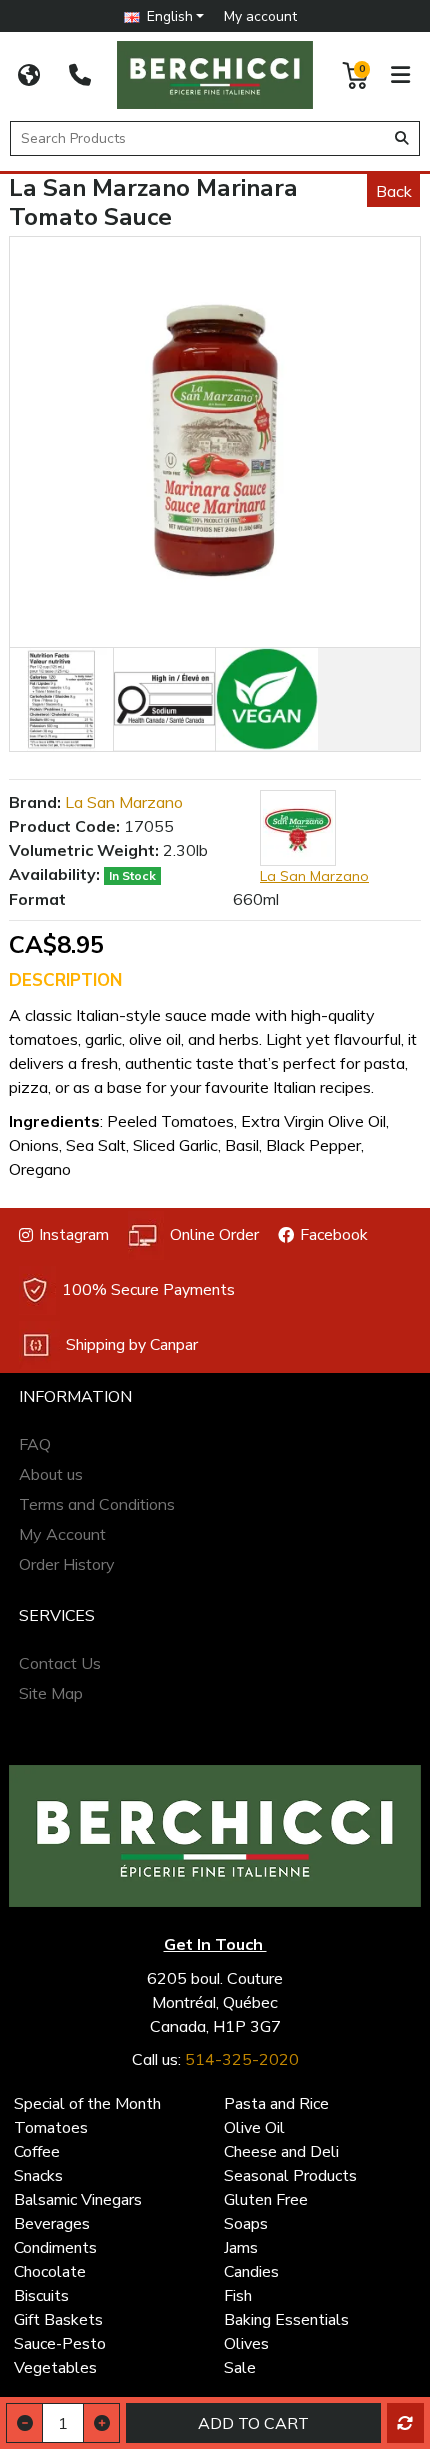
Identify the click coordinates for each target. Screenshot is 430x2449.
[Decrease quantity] (24, 2423)
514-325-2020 (242, 2059)
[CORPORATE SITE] (29, 75)
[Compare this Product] (405, 2423)
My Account (62, 1534)
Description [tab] (65, 980)
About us (51, 1474)
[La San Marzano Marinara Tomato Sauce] (215, 442)
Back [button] (394, 191)
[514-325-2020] (80, 75)
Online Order (214, 1235)
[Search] (402, 138)
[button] (164, 16)
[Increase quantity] (101, 2423)
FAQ (35, 1444)
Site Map (51, 1693)
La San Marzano (124, 802)
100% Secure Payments (148, 1290)
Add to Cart (253, 2423)
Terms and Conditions (97, 1504)
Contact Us (60, 1663)
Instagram (74, 1235)
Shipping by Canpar (132, 1345)
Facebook (334, 1235)
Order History (67, 1564)
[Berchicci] (215, 1836)
